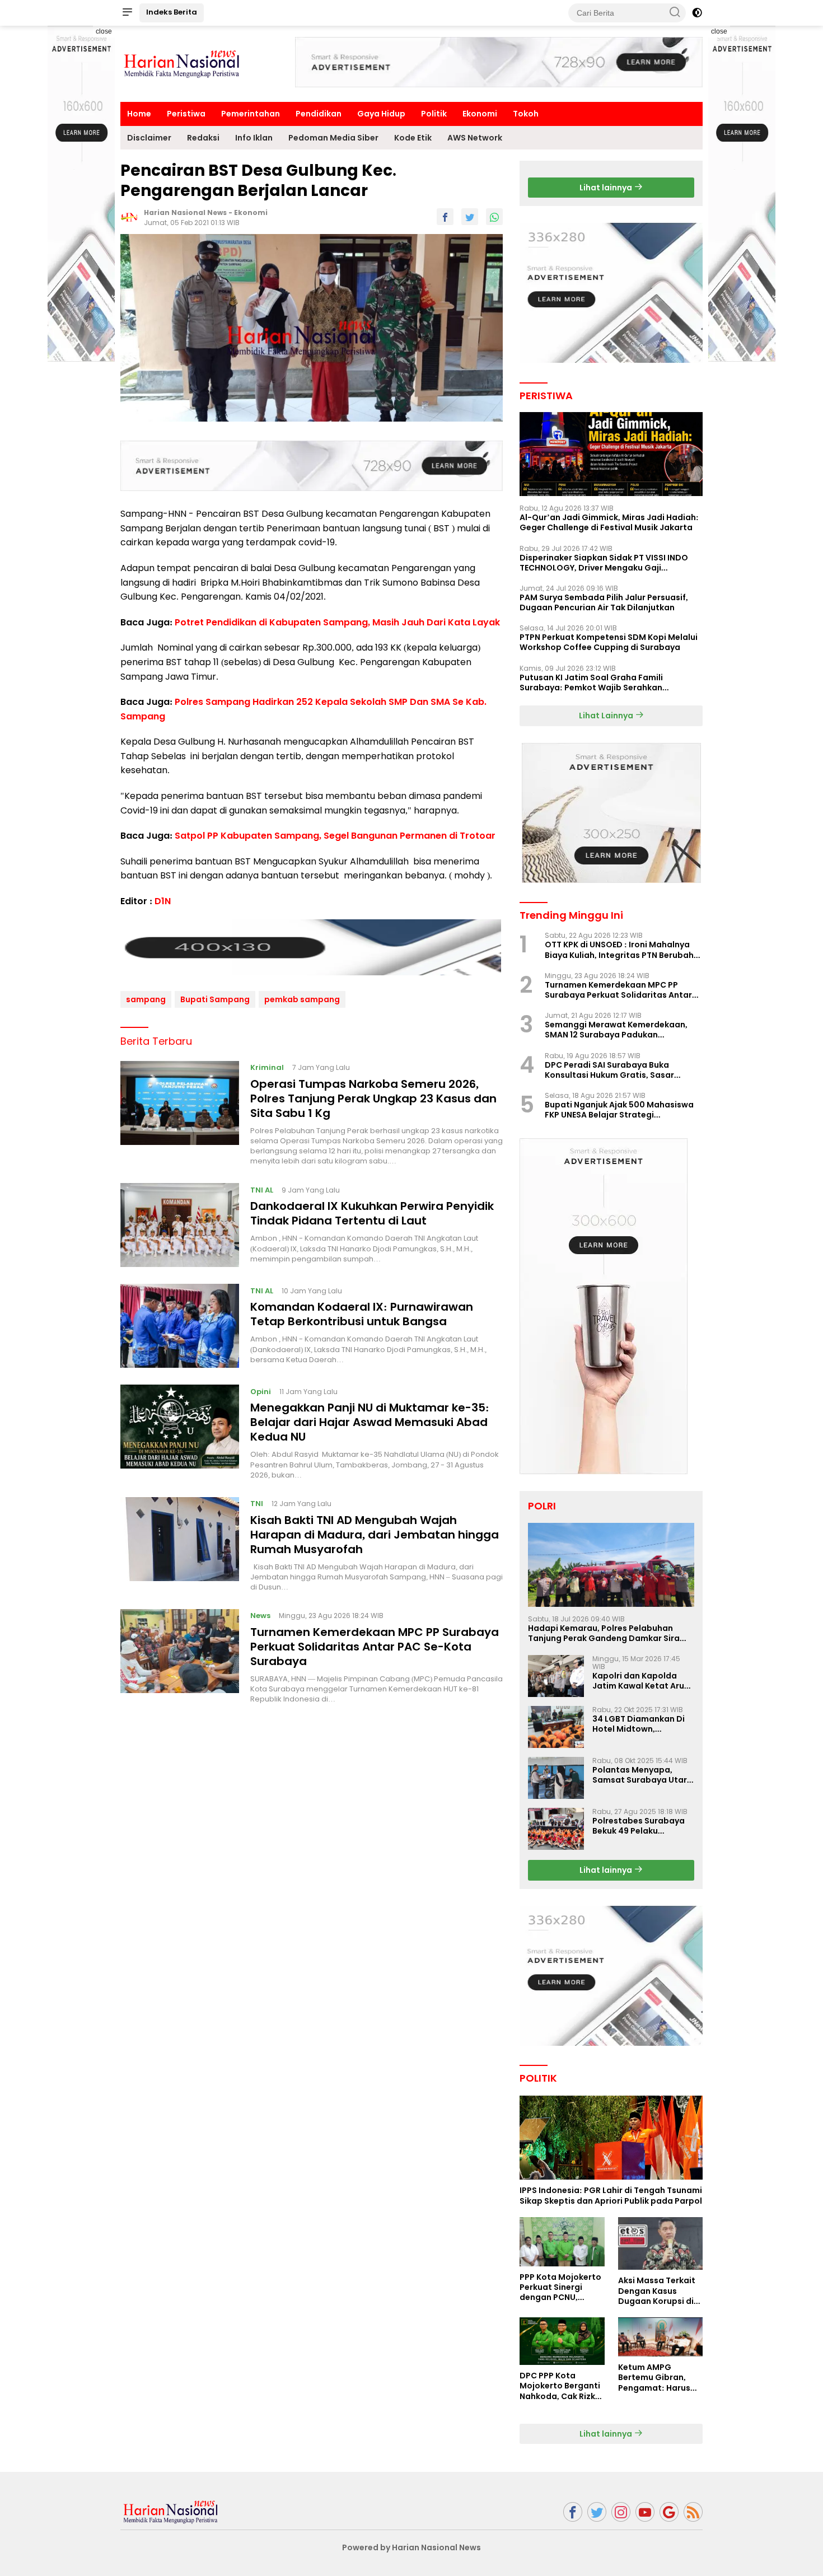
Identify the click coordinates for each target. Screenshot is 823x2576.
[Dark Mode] (697, 13)
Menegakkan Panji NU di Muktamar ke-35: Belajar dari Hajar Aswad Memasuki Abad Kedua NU (370, 1422)
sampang (146, 999)
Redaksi (203, 138)
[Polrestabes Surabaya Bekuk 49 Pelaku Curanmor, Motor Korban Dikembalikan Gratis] (556, 1829)
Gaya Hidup (381, 114)
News (260, 1616)
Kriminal (267, 1067)
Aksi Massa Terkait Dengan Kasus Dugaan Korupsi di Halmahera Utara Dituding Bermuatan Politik (660, 2291)
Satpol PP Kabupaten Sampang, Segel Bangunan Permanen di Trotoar (335, 836)
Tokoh (526, 114)
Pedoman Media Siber (333, 138)
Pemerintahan (251, 114)
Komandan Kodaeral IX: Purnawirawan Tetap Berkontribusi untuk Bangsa (362, 1314)
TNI (257, 1504)
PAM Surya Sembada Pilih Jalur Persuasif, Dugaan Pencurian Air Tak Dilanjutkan (604, 602)
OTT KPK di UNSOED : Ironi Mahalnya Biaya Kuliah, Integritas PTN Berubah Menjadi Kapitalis (619, 950)
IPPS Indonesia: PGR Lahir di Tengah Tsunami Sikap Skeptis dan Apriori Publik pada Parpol (611, 2195)
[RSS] (693, 2512)
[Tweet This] (470, 217)
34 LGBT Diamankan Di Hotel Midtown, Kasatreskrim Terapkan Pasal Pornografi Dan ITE (643, 1724)
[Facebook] (573, 2512)
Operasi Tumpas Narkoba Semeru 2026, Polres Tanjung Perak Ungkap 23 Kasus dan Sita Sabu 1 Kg (373, 1098)
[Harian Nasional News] (171, 2511)
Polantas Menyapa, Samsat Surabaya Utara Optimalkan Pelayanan (642, 1775)
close (104, 31)
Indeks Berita (172, 12)
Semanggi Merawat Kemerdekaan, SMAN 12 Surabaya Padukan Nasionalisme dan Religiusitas (616, 1030)
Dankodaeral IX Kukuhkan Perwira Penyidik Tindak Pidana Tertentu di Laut (372, 1213)
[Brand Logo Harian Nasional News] (182, 63)
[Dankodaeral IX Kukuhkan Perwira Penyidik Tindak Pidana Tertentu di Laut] (180, 1225)
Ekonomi (480, 114)
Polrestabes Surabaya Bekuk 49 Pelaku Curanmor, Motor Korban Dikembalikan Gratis (639, 1826)
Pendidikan (319, 114)
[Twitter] (597, 2512)
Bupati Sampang (215, 999)
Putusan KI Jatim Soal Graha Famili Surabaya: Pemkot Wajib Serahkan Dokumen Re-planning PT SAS (591, 682)
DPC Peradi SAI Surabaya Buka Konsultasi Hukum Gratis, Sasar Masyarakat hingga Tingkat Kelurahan (609, 1070)
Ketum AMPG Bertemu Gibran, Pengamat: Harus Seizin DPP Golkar (654, 2378)
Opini (261, 1391)
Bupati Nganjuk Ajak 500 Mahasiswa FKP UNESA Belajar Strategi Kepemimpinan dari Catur (619, 1110)
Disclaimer (149, 138)
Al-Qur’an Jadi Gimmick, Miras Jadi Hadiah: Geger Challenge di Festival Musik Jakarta (609, 522)
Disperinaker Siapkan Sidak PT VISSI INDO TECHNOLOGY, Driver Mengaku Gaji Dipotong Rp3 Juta (604, 563)
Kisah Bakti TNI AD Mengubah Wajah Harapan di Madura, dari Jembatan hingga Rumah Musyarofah (375, 1535)
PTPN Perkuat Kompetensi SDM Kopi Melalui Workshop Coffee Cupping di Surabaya (609, 642)
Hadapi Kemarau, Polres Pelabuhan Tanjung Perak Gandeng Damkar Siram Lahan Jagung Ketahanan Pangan (608, 1633)
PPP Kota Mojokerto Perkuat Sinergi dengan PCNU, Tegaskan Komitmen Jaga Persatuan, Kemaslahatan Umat (560, 2287)
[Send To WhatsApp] (494, 217)
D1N (163, 901)
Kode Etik (413, 138)
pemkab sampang (302, 999)
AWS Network (475, 138)
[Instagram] (621, 2512)
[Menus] (127, 13)
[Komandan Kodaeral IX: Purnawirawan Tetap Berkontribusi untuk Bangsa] (180, 1326)
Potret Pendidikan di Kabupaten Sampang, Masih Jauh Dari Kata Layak (337, 622)
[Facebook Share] (445, 217)
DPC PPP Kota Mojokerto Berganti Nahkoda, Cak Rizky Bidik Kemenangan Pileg (560, 2386)
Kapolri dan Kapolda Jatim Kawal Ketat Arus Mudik (640, 1681)
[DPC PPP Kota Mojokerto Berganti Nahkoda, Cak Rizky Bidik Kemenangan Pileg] (562, 2341)
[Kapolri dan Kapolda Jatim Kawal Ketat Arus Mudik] (556, 1676)
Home (139, 114)
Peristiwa (186, 114)
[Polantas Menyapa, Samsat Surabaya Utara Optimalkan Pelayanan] (556, 1778)
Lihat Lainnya (607, 716)
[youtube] (645, 2512)
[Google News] (669, 2512)
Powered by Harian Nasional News (411, 2547)
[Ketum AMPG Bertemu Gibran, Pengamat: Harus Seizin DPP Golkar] (660, 2337)
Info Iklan (254, 138)
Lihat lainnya (607, 188)
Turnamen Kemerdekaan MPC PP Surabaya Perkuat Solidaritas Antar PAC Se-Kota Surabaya (375, 1647)
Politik (434, 114)
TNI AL (262, 1189)
